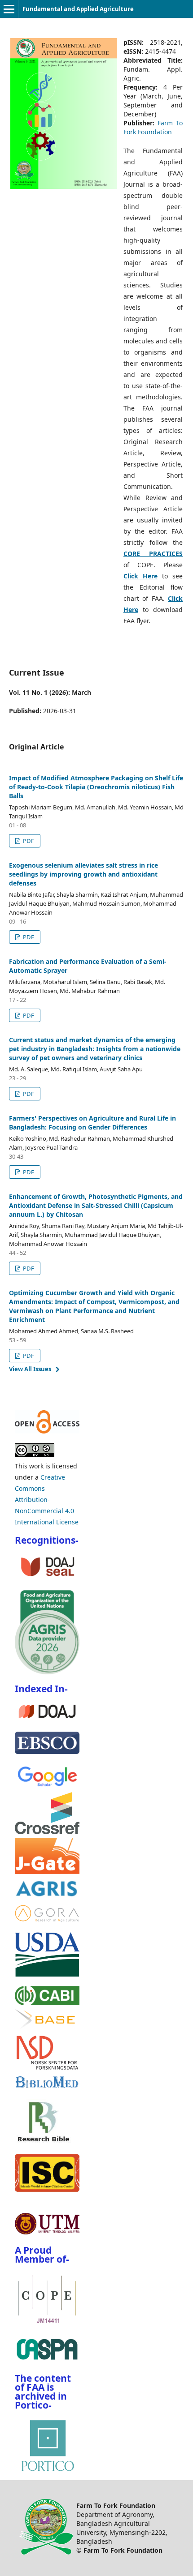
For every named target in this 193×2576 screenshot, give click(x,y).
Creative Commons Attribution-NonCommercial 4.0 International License (47, 1500)
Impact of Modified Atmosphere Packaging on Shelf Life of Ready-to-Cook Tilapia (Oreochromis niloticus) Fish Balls (96, 787)
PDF (28, 841)
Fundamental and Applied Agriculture (78, 9)
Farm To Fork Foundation (153, 127)
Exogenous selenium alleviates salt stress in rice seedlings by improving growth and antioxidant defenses (83, 874)
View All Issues (30, 1369)
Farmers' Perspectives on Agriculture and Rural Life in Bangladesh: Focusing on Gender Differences (92, 1123)
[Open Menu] (9, 9)
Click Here (140, 576)
